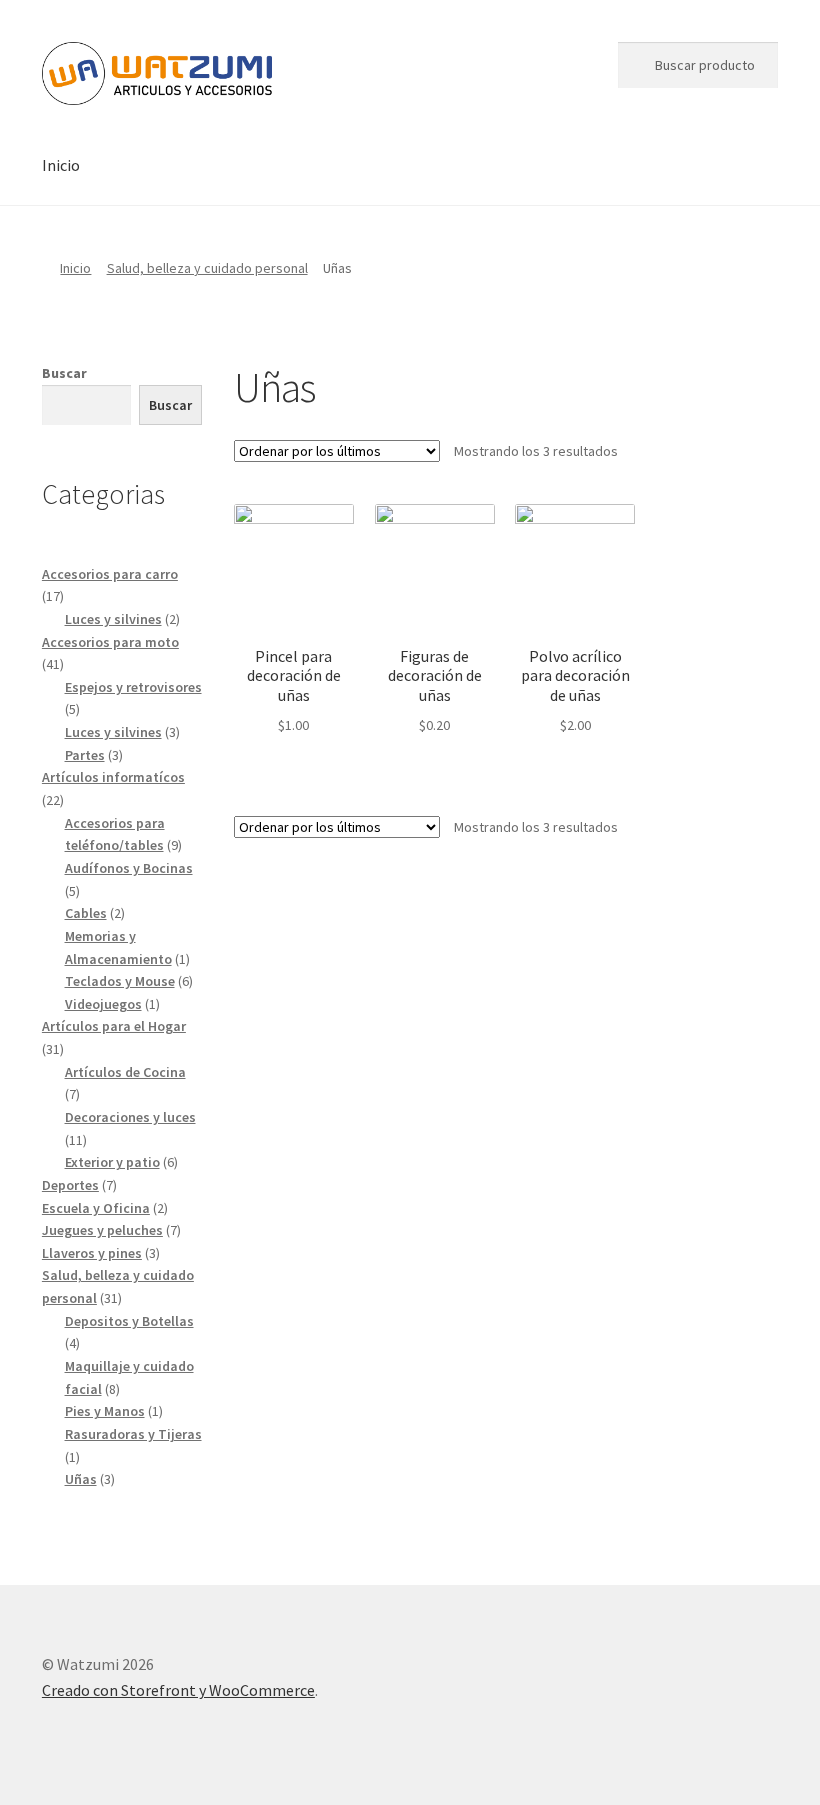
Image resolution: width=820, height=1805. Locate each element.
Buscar (64, 373)
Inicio (61, 165)
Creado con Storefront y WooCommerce (178, 1690)
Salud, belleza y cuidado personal (207, 268)
